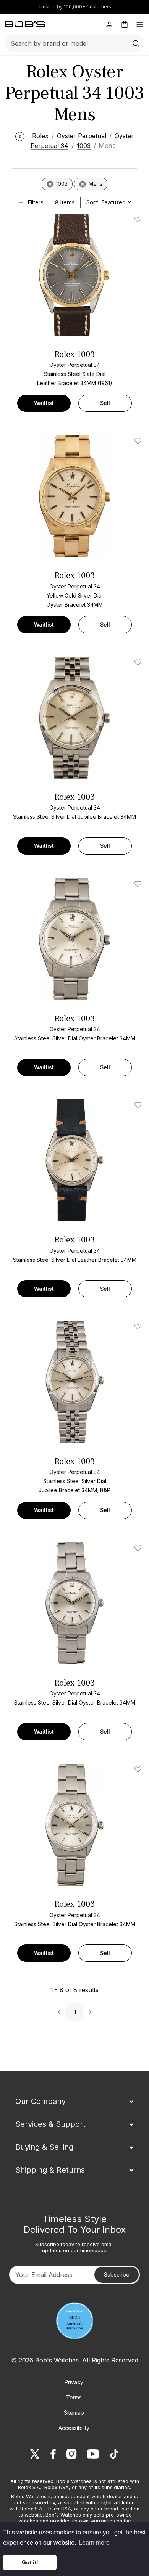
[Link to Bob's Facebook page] (53, 2454)
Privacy (74, 2382)
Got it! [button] (30, 2562)
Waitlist (44, 403)
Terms (74, 2397)
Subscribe (117, 2275)
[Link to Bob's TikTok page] (114, 2454)
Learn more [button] (94, 2543)
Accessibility (74, 2428)
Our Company (40, 2101)
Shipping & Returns (50, 2170)
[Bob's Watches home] (25, 24)
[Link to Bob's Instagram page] (71, 2454)
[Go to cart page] (125, 24)
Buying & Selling (44, 2147)
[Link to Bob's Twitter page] (35, 2454)
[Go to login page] (109, 24)
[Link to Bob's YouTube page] (93, 2454)
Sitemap (74, 2413)
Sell (105, 403)
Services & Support (50, 2124)
